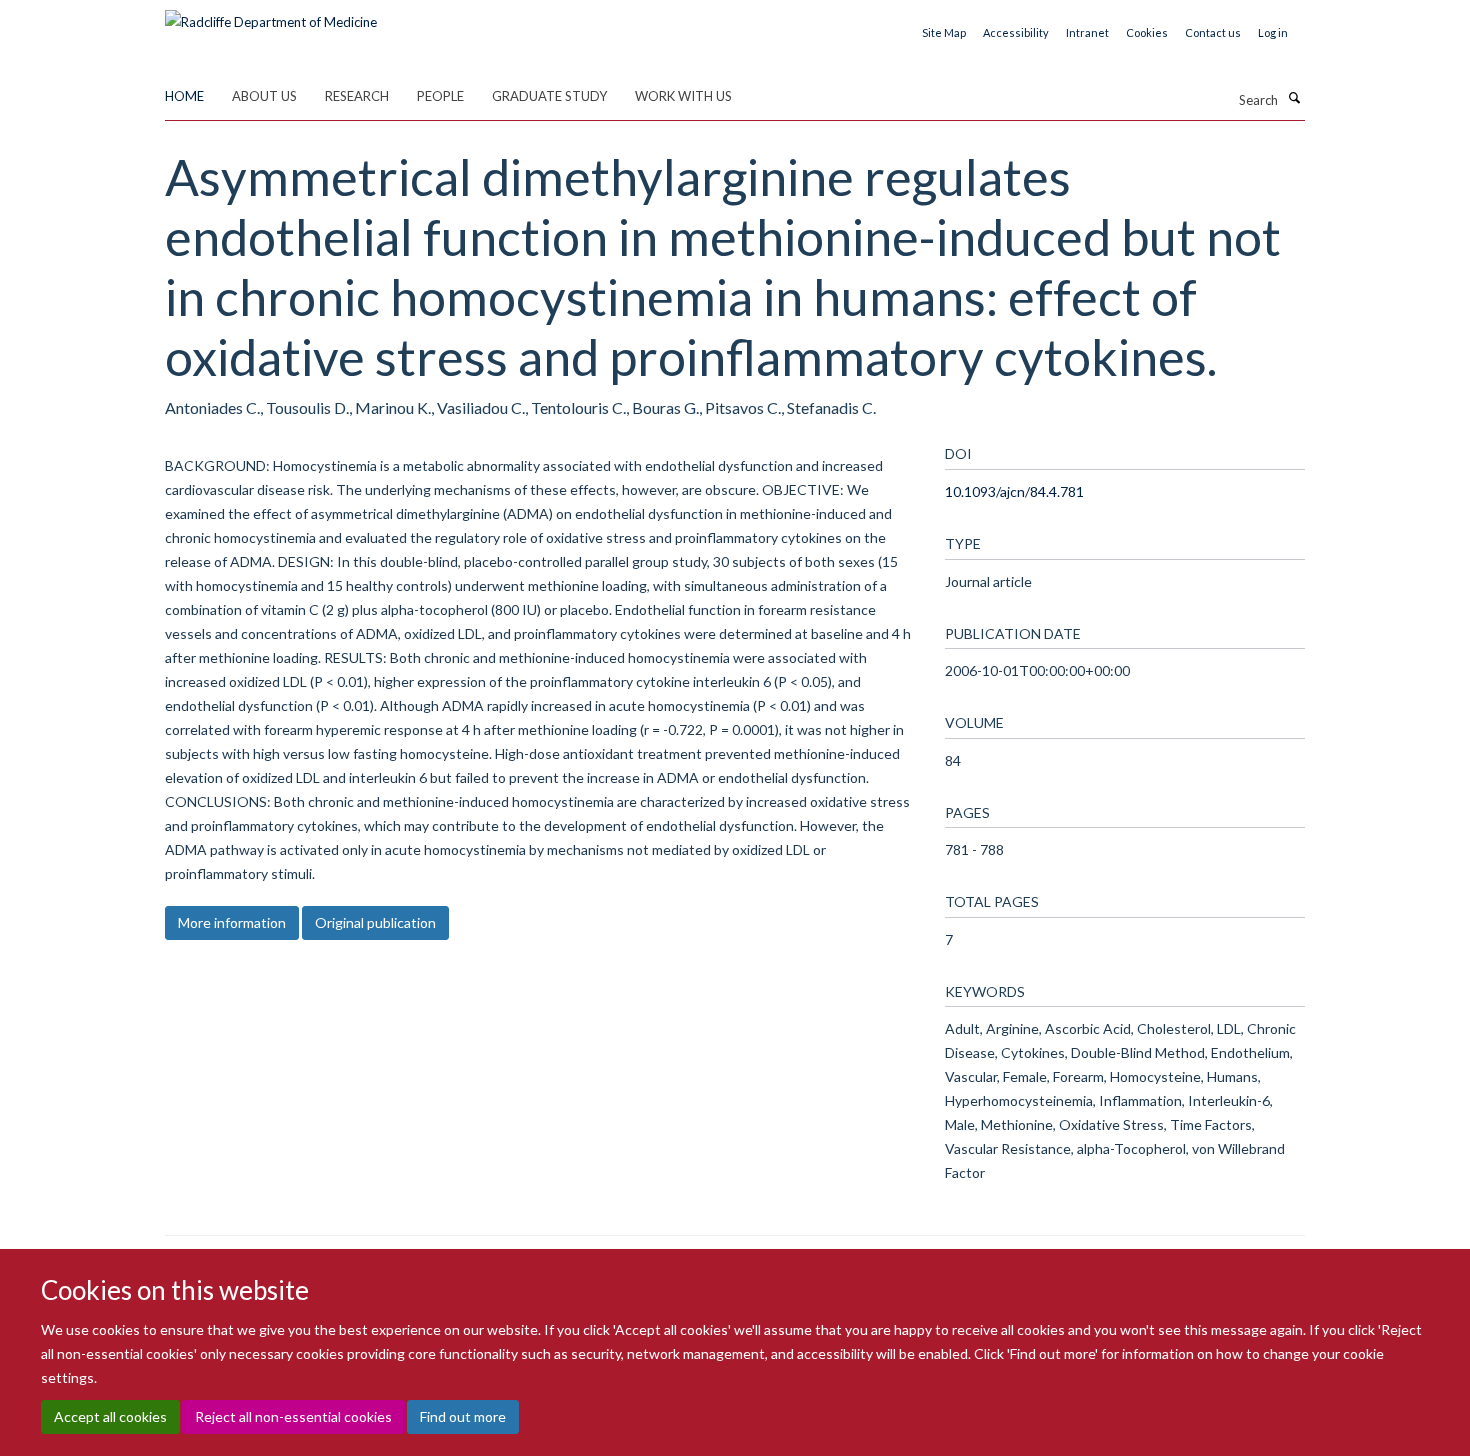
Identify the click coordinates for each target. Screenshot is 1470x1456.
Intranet (1087, 32)
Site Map (944, 32)
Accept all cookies (110, 1416)
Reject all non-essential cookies (293, 1416)
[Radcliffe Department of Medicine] (271, 15)
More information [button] (232, 922)
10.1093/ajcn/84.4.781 (1014, 491)
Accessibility (1016, 32)
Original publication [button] (375, 922)
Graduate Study (549, 96)
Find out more (463, 1416)
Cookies (1147, 32)
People (440, 96)
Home (184, 96)
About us (264, 96)
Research (357, 96)
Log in (1273, 32)
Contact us (1213, 32)
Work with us (683, 96)
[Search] (1294, 98)
